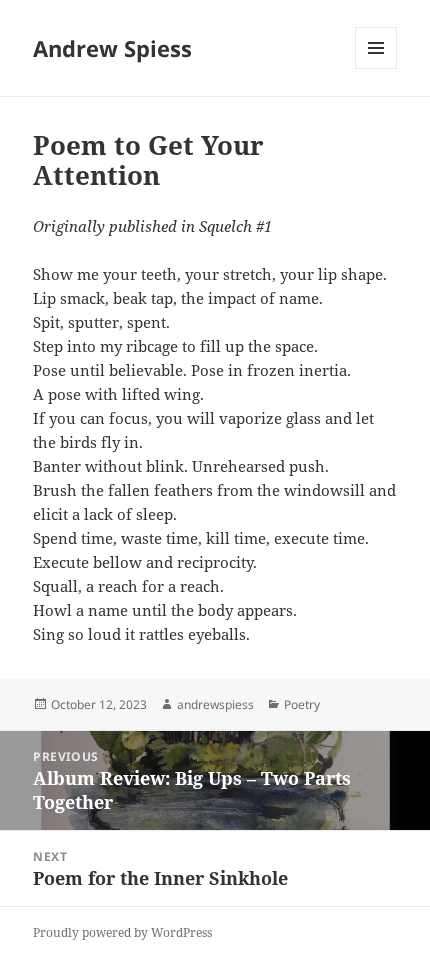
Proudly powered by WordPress (122, 932)
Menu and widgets (376, 68)
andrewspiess (215, 704)
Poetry (302, 704)
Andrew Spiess (112, 48)
